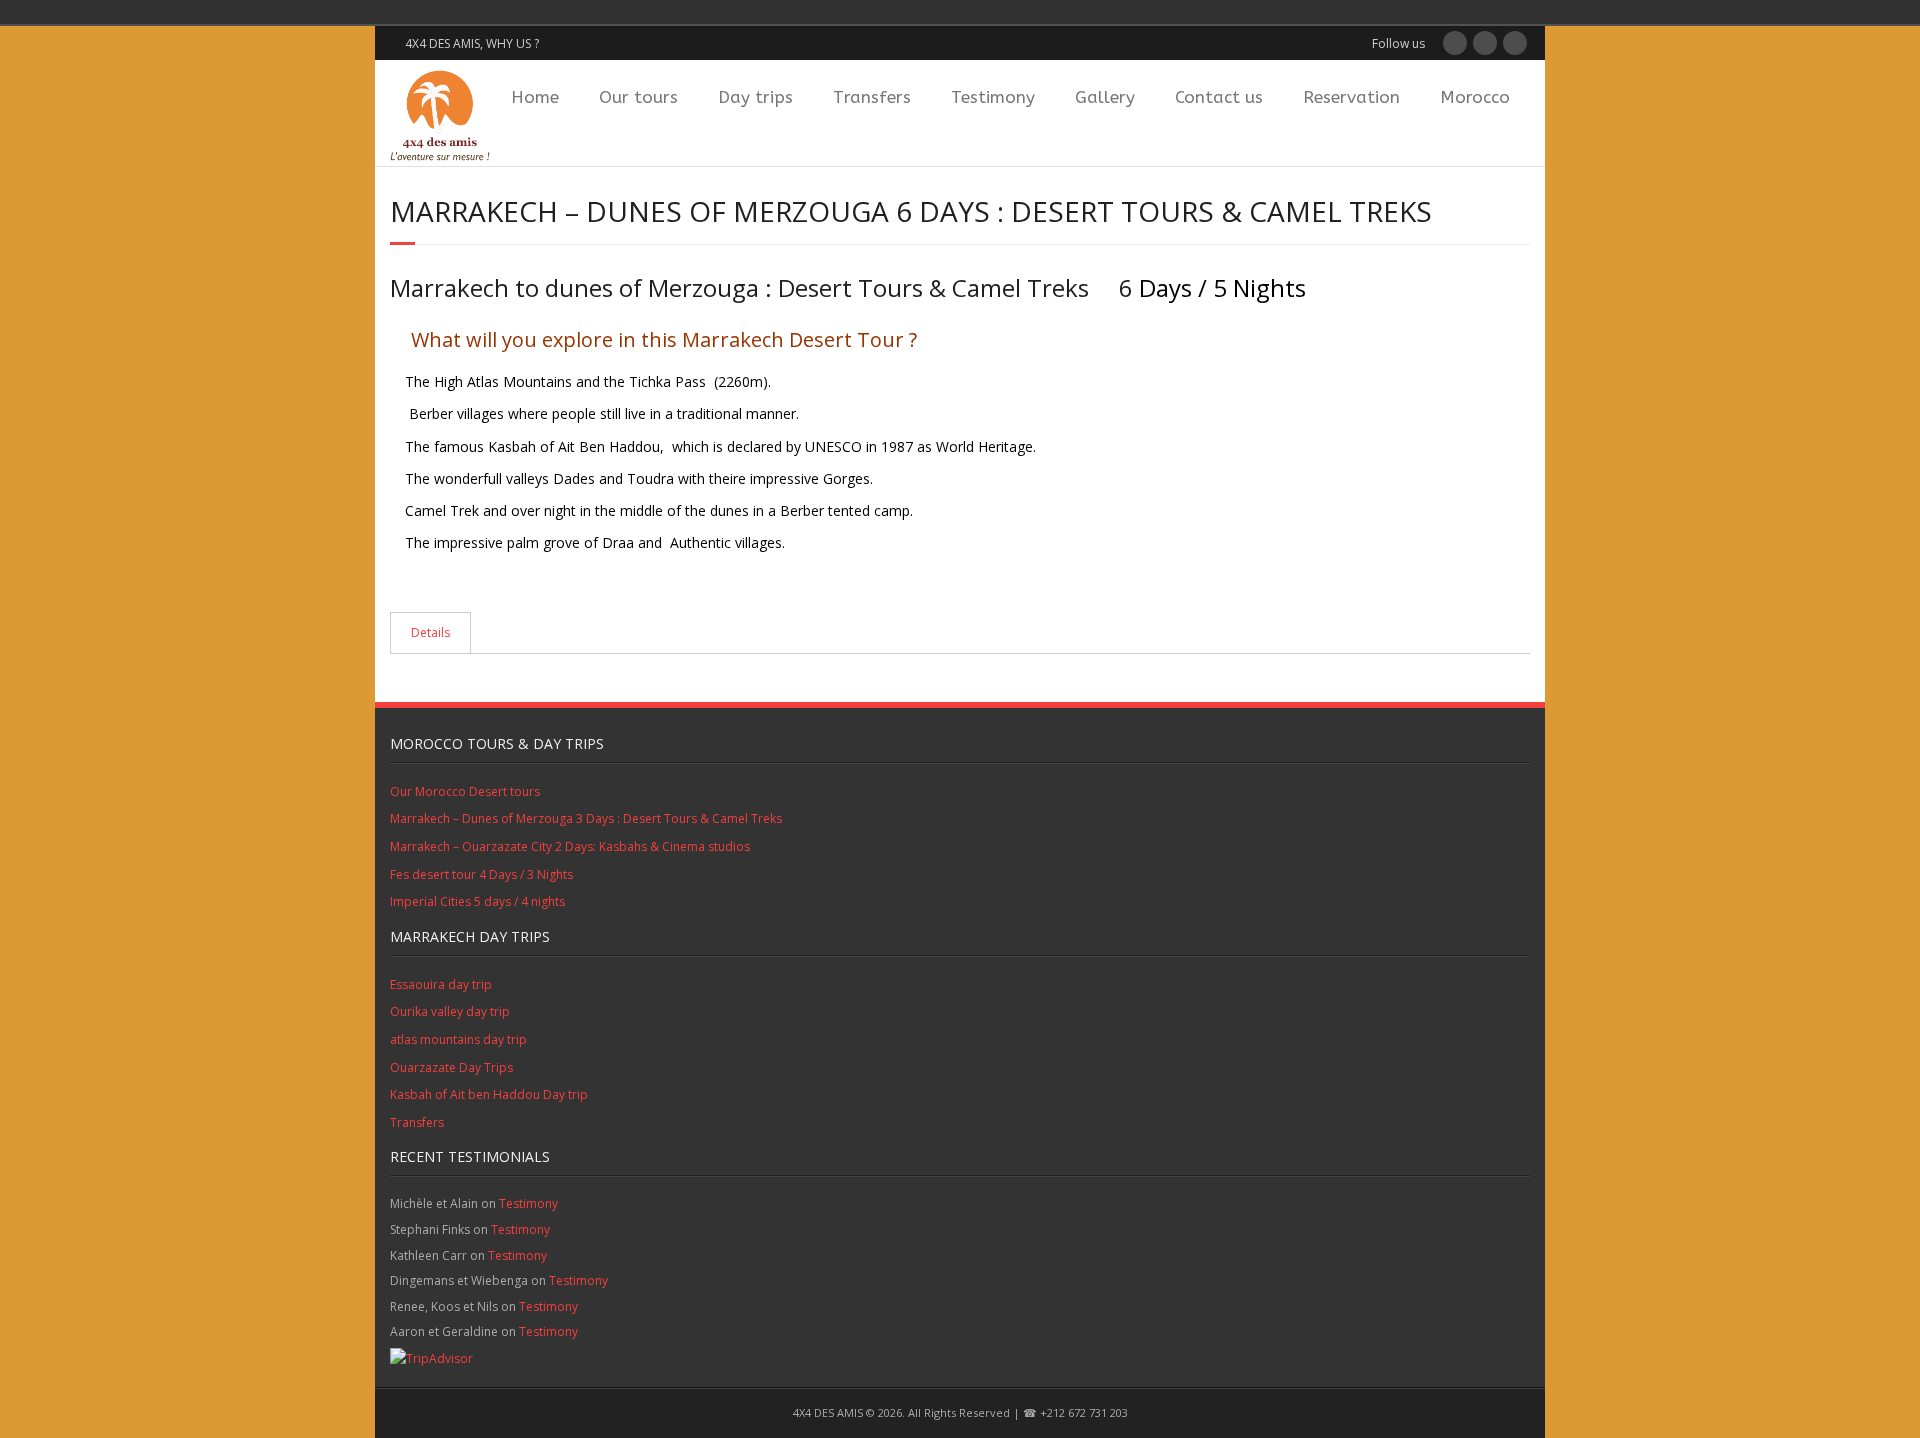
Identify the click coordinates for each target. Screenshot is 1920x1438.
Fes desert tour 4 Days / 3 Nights (481, 874)
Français (492, 12)
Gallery (1105, 97)
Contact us (1219, 97)
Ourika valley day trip (450, 1011)
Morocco (1475, 97)
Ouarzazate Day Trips (451, 1067)
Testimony (993, 97)
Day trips (755, 97)
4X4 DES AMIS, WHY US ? (472, 43)
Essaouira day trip (441, 984)
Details (430, 632)
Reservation (1351, 97)
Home (535, 97)
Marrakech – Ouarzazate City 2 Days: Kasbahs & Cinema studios (570, 846)
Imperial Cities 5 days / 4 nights (477, 901)
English (520, 12)
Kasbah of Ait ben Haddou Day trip (489, 1094)
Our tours (638, 97)
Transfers (872, 97)
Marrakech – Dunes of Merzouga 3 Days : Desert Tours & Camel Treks (586, 818)
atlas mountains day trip (458, 1039)
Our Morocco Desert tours (465, 791)
